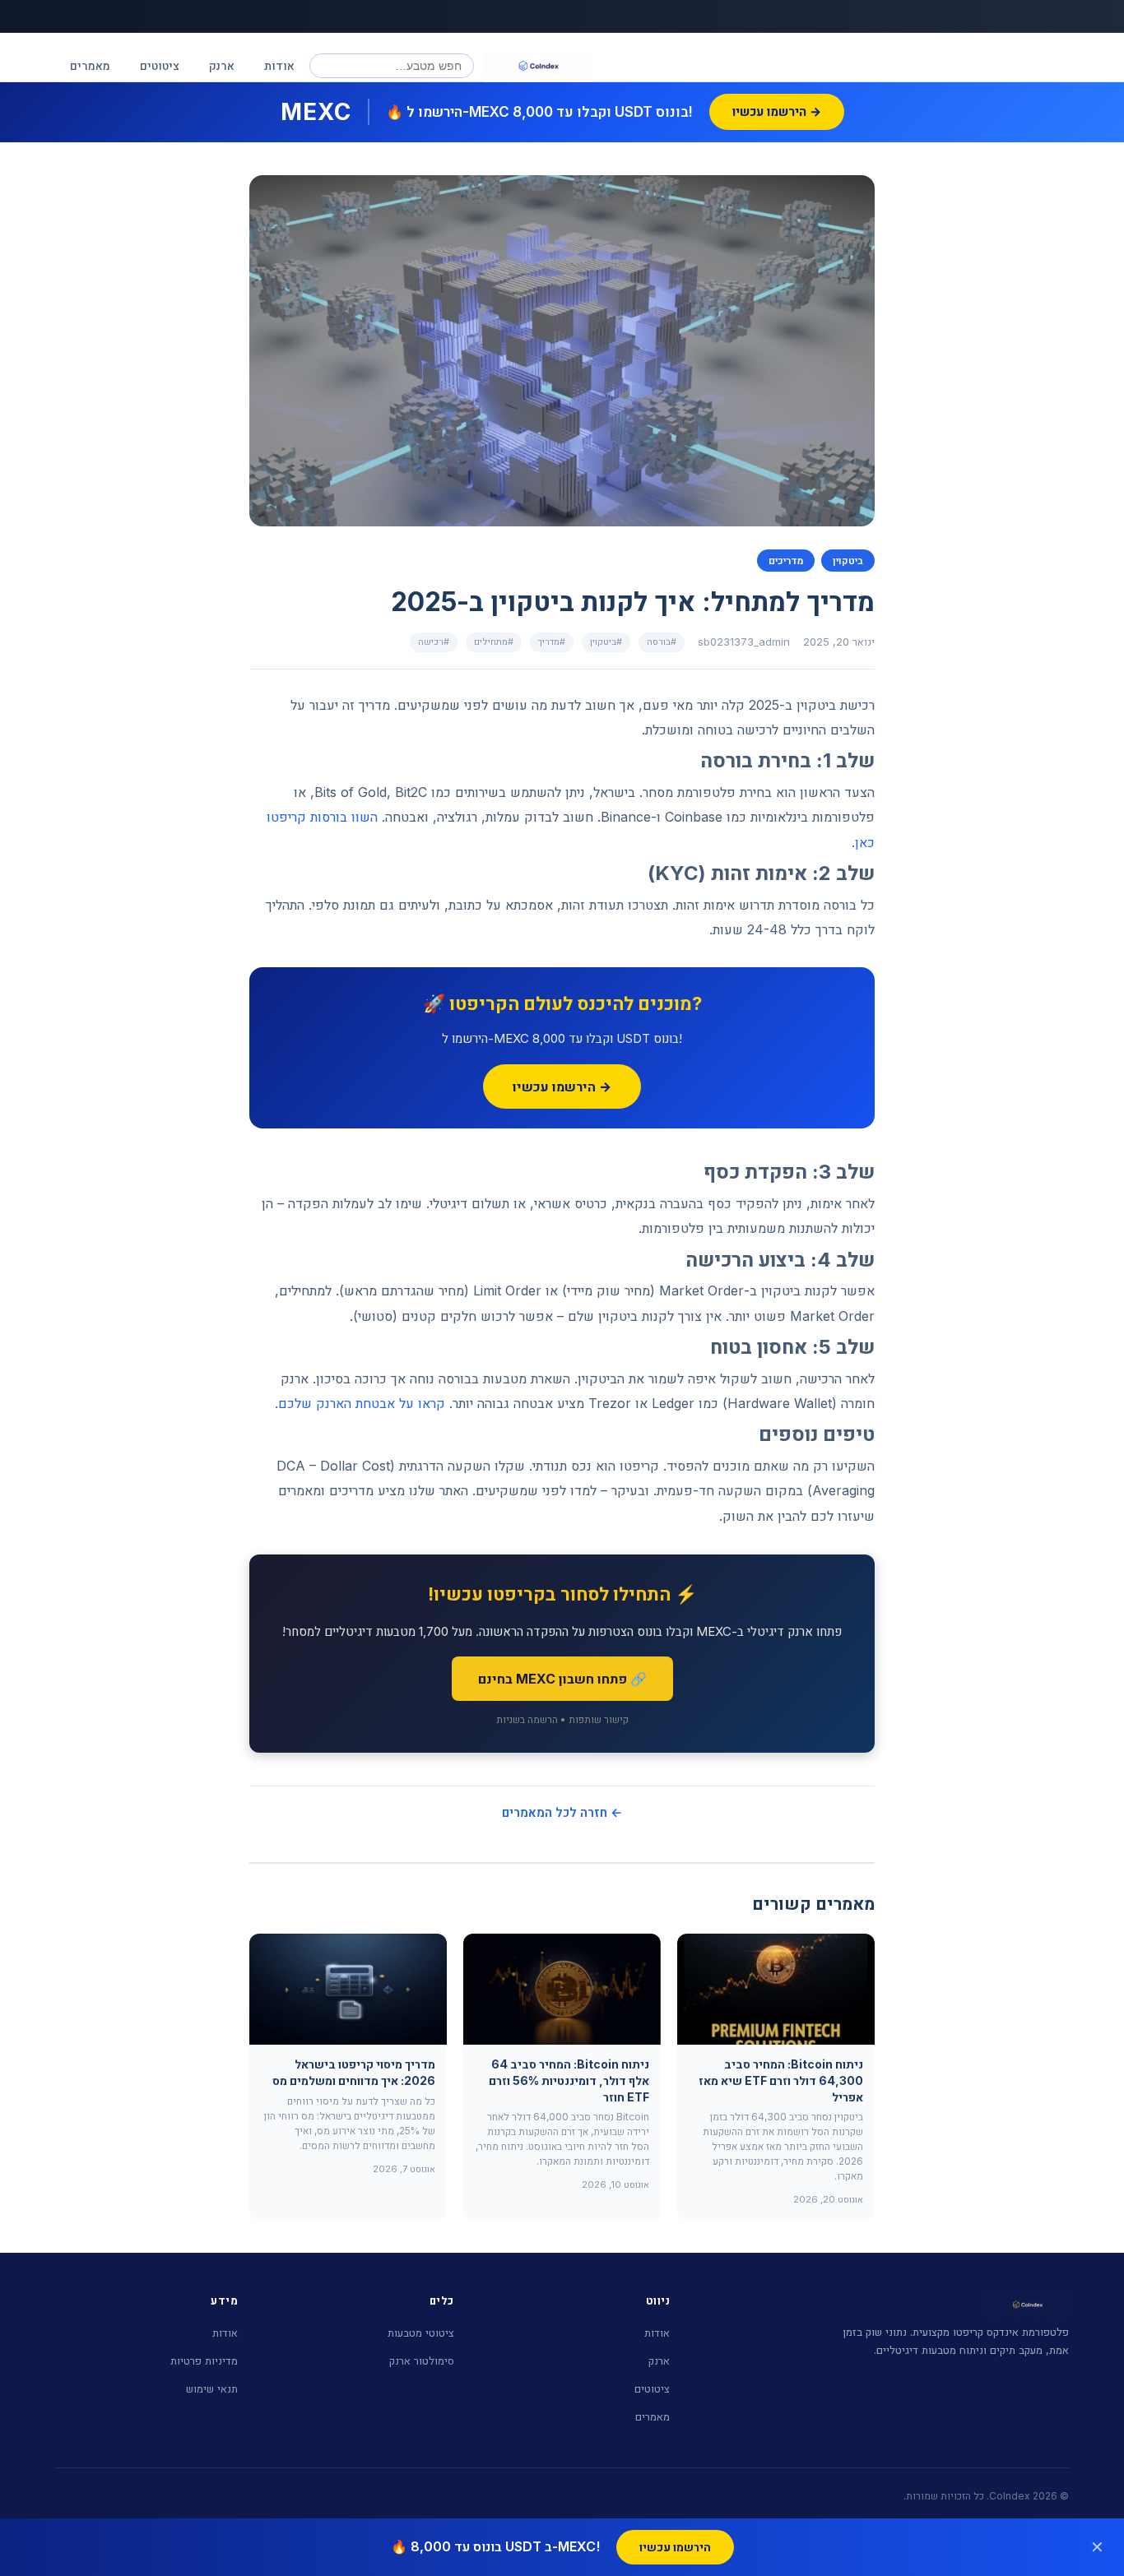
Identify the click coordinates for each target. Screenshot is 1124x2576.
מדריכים (786, 561)
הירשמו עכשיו (675, 2547)
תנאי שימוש (212, 2388)
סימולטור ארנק (422, 2361)
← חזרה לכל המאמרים (562, 1812)
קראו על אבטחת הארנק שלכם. (360, 1403)
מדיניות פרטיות (204, 2361)
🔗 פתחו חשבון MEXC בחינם (562, 1679)
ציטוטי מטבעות (421, 2333)
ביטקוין (848, 561)
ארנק (222, 65)
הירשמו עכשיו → (562, 1086)
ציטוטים (160, 65)
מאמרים (90, 65)
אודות (279, 65)
